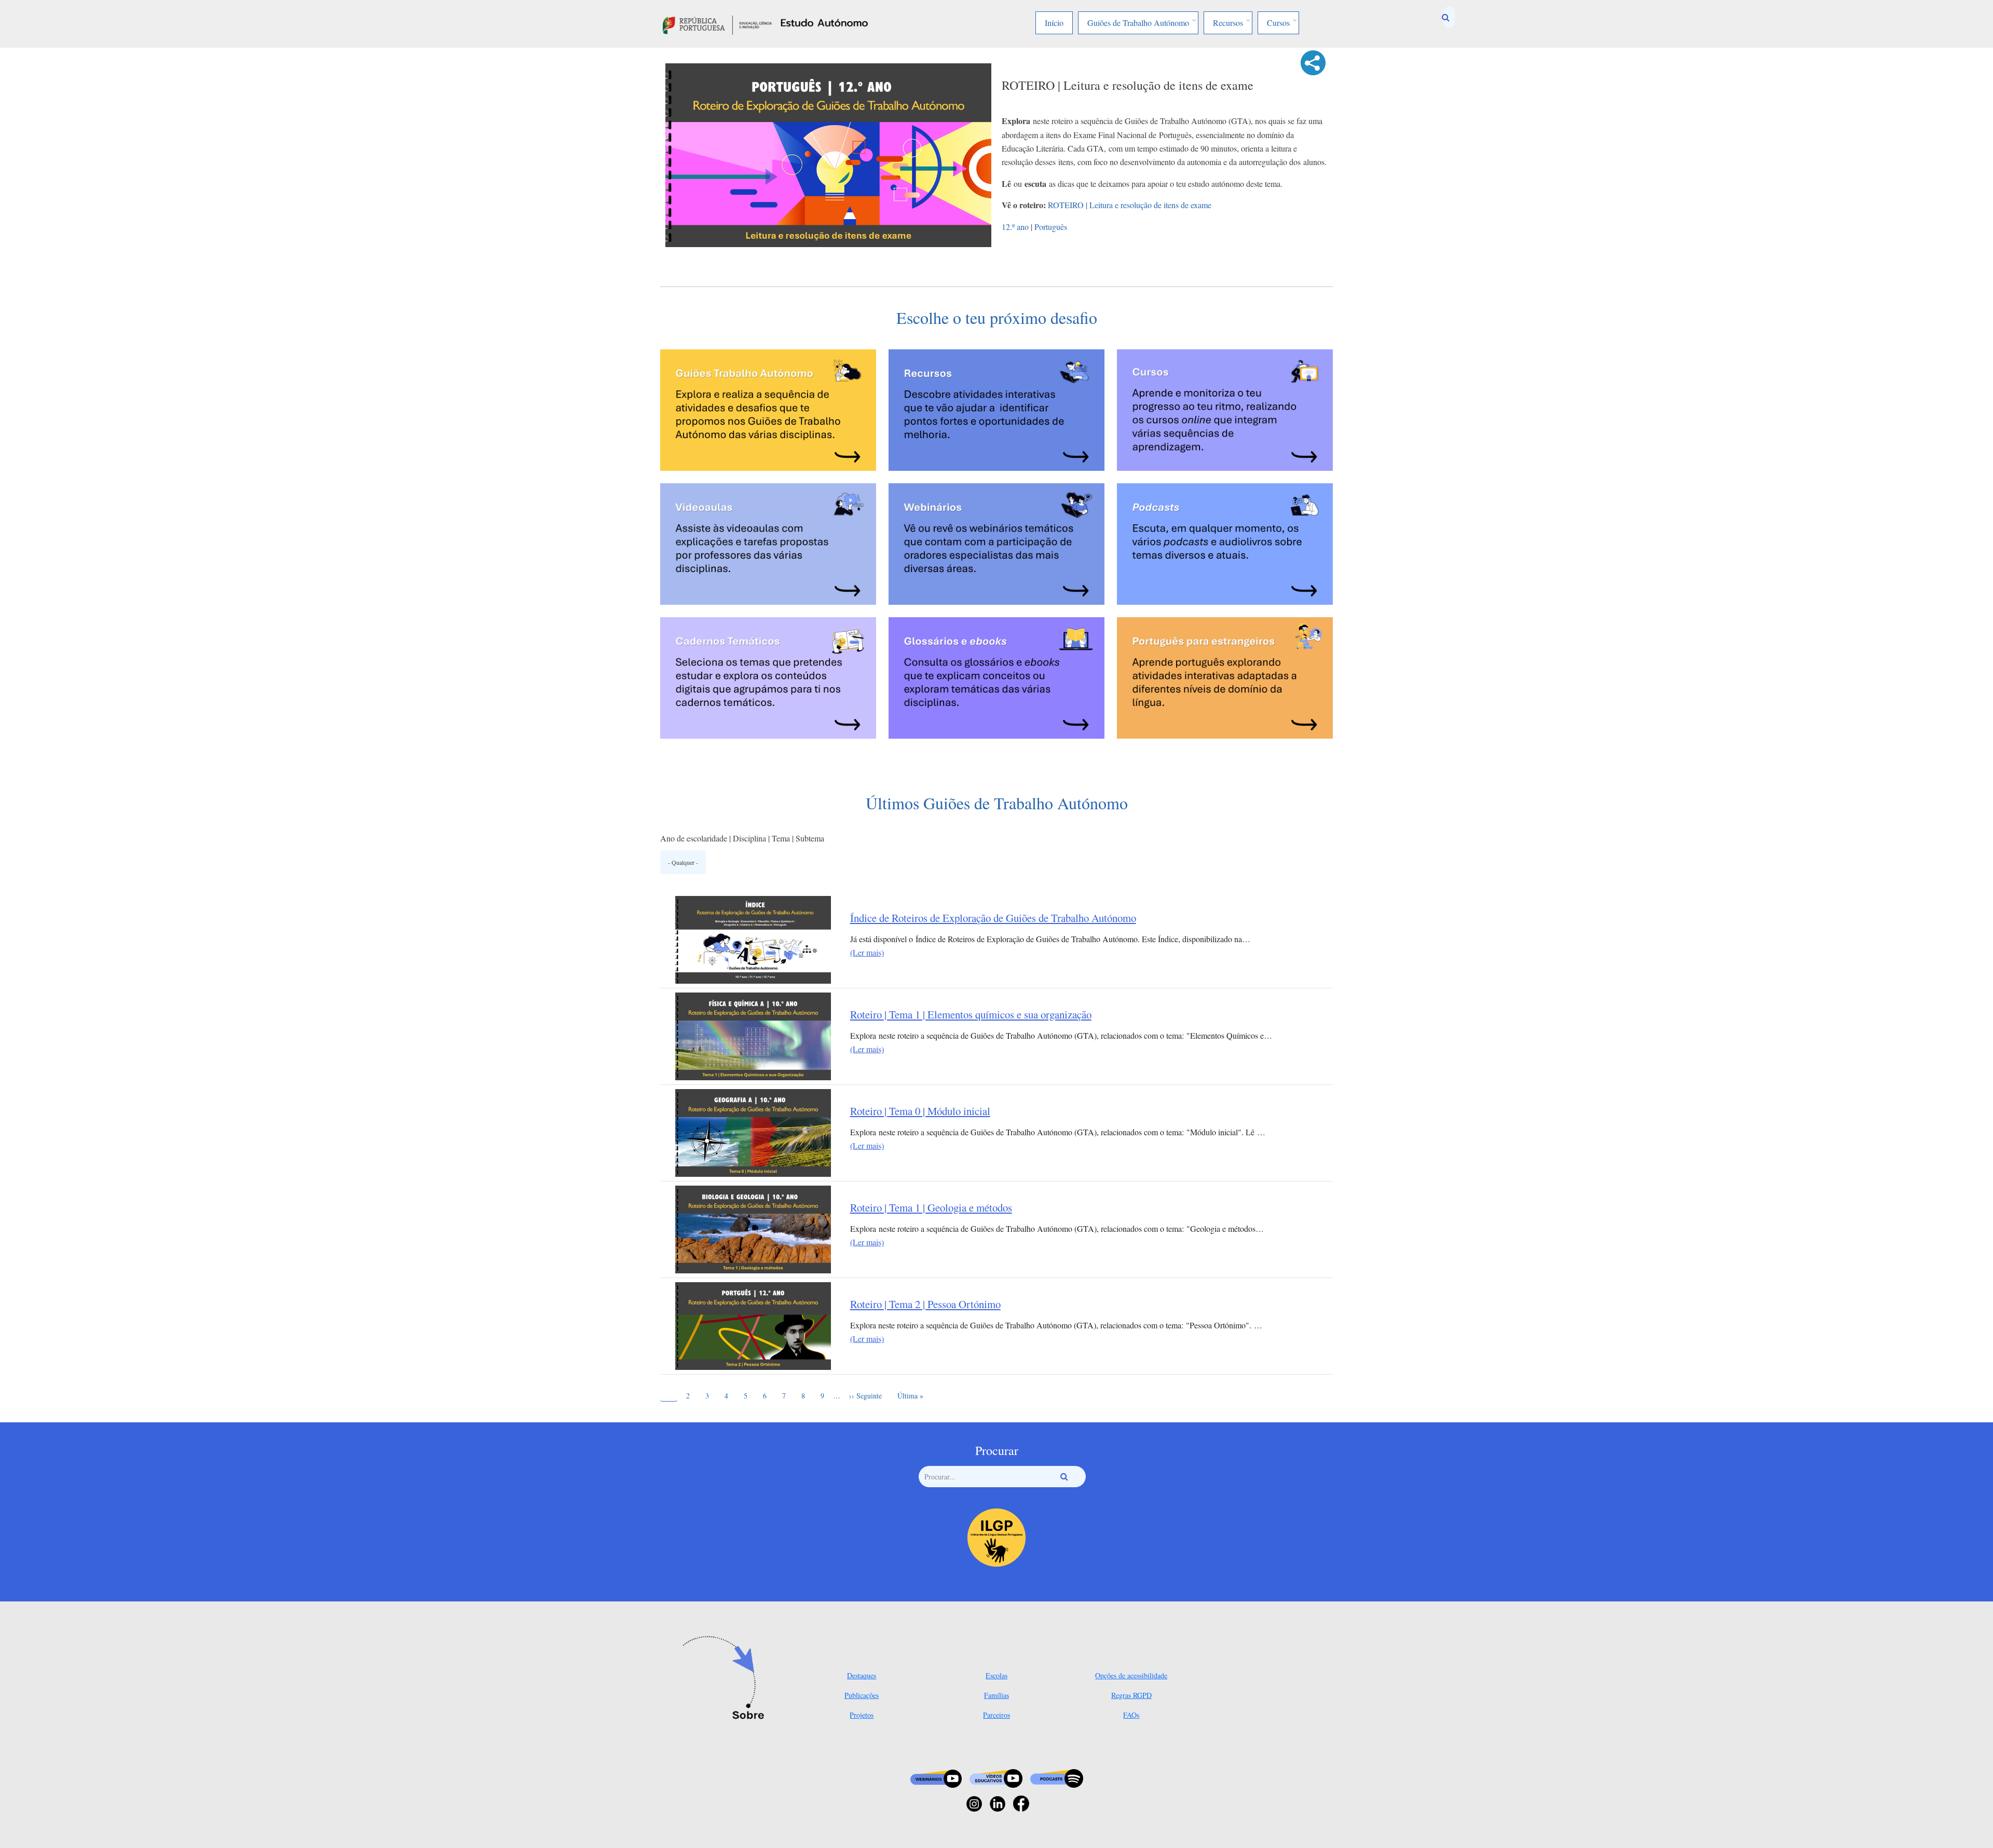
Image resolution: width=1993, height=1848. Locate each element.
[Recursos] (996, 408)
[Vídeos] (996, 1777)
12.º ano (1015, 227)
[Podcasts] (1225, 542)
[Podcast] (1057, 1777)
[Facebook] (1021, 1803)
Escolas (996, 1675)
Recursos (1228, 23)
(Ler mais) (867, 952)
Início (1054, 23)
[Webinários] (996, 542)
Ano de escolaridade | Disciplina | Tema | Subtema (742, 838)
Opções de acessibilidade (1131, 1675)
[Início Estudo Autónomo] (717, 24)
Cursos (1278, 23)
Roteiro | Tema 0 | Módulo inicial (920, 1111)
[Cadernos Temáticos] (768, 676)
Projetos (862, 1715)
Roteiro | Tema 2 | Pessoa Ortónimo (925, 1304)
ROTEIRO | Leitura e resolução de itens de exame (1130, 205)
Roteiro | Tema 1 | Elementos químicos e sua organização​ (971, 1015)
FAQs (1131, 1715)
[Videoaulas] (768, 542)
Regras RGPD (1131, 1695)
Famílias (996, 1695)
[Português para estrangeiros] (1225, 676)
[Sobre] (727, 1679)
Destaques (862, 1675)
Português (1051, 227)
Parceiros (996, 1715)
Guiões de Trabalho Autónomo (1138, 23)
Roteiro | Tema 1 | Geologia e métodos (931, 1208)
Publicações (862, 1695)
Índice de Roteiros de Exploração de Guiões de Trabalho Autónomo (993, 918)
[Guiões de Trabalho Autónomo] (768, 408)
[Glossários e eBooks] (996, 676)
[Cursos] (1225, 408)
